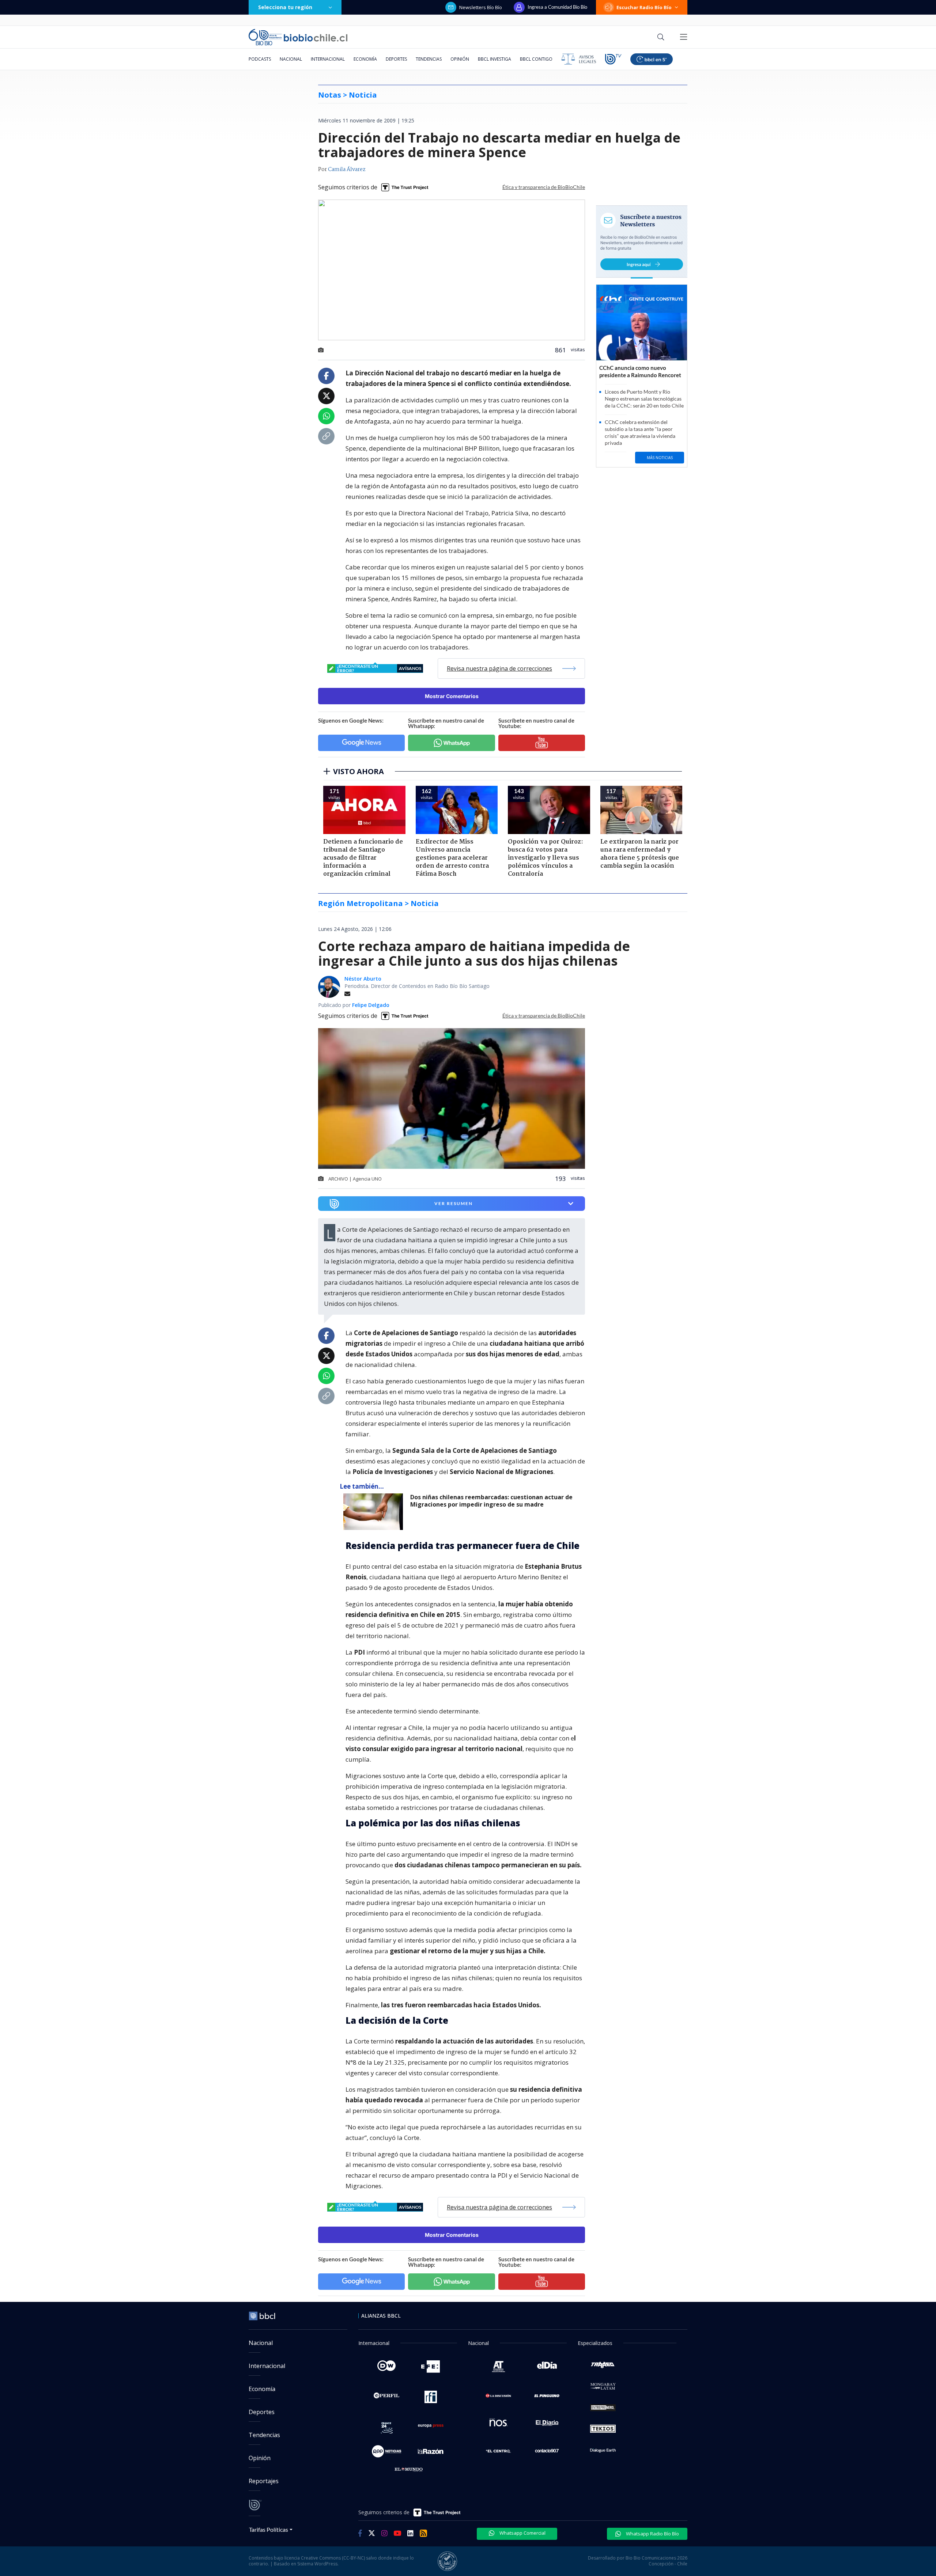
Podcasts (260, 59)
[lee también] (375, 1512)
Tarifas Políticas (269, 2529)
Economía (365, 59)
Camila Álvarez (347, 170)
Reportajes (264, 2481)
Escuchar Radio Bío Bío (644, 7)
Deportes (396, 59)
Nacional (291, 59)
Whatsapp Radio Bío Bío (652, 2534)
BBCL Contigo (536, 59)
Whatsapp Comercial (522, 2533)
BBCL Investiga (495, 59)
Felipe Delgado (371, 1005)
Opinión (460, 59)
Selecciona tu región (285, 7)
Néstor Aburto (363, 979)
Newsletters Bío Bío (481, 7)
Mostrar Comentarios (452, 696)
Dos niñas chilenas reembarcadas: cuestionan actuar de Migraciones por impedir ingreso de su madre (491, 1501)
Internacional (328, 59)
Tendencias (429, 59)
